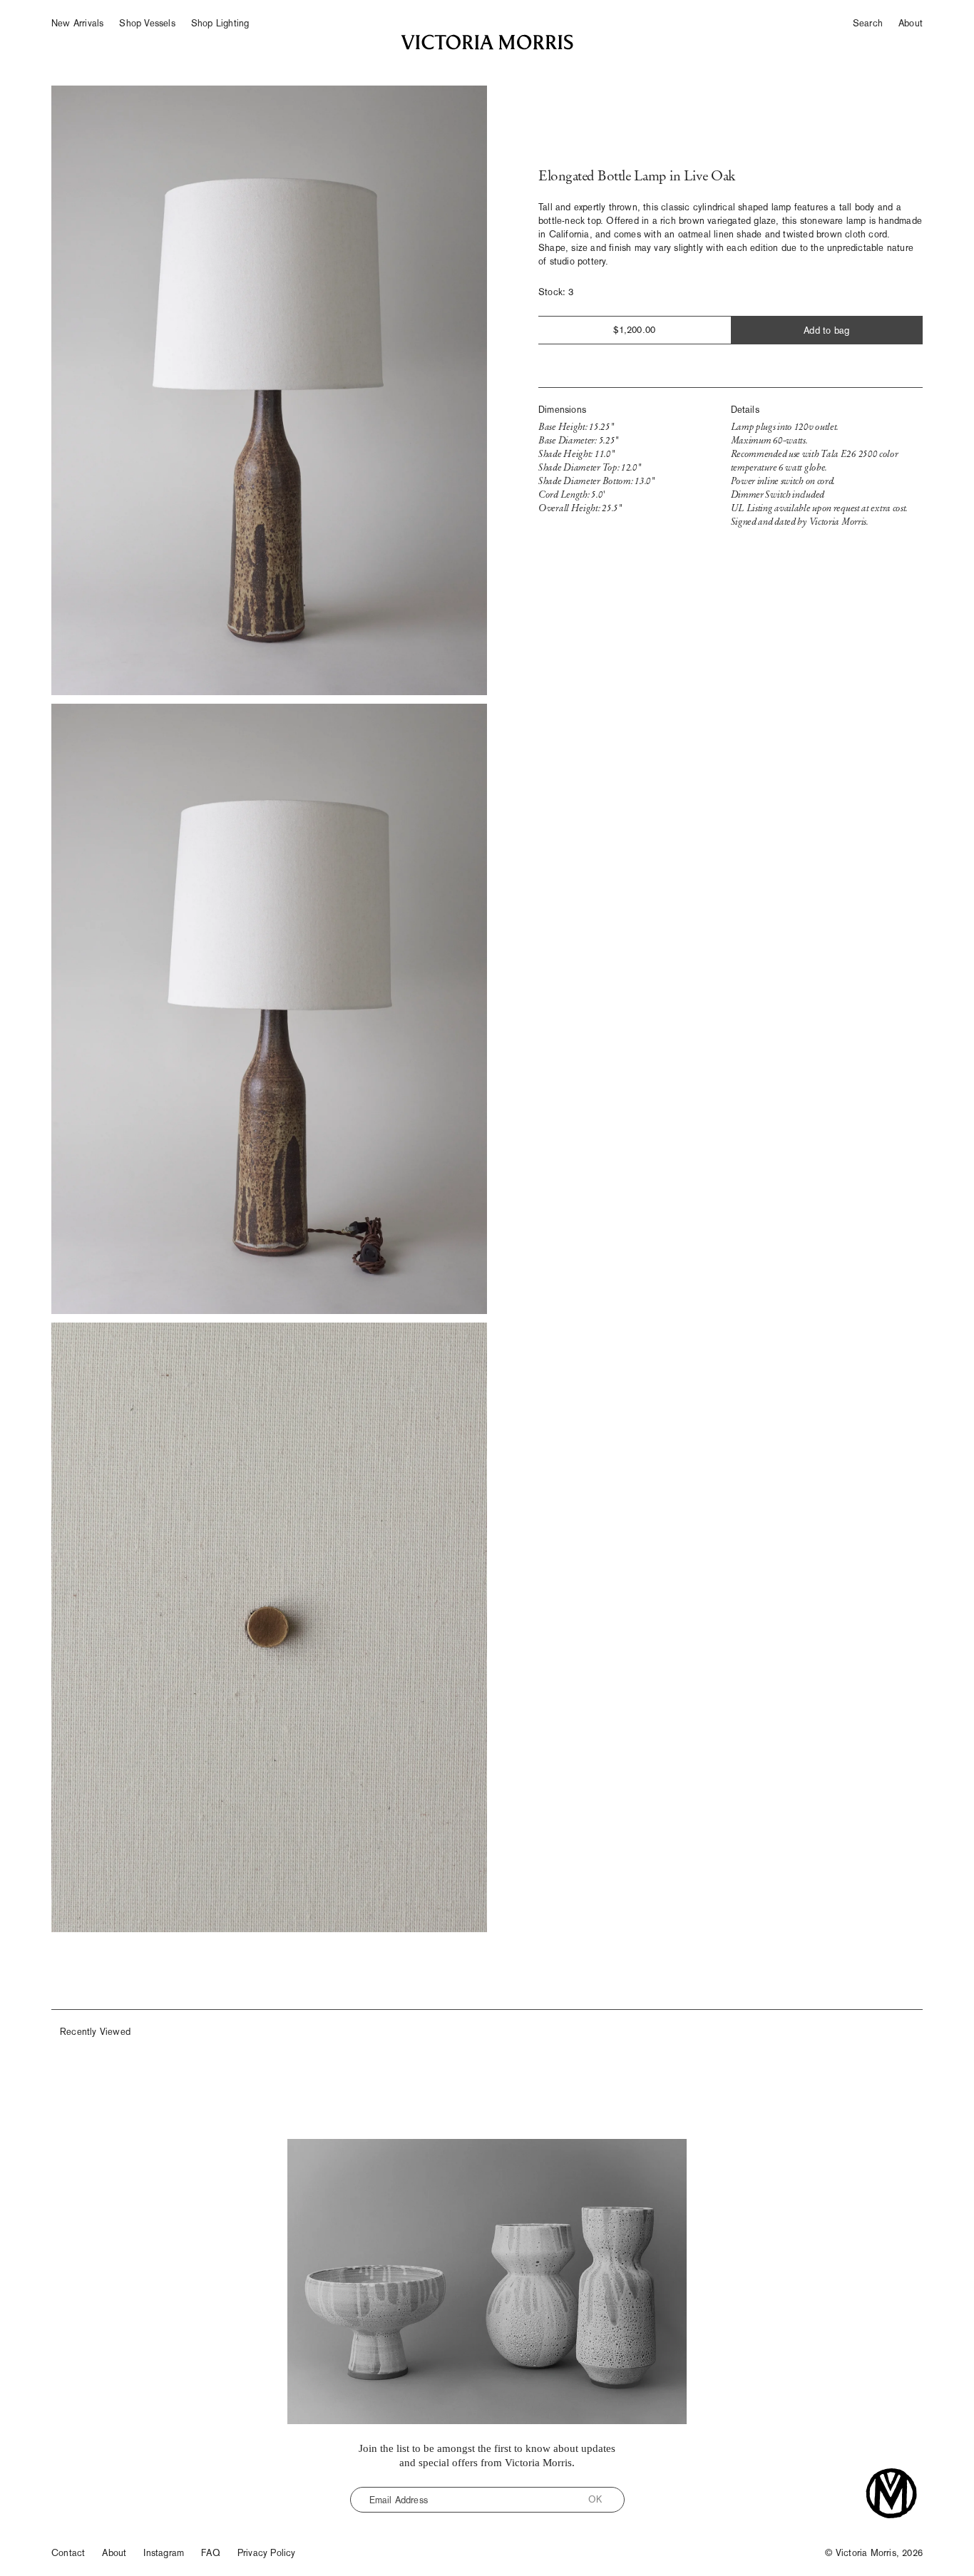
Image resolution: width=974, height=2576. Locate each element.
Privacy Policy (267, 2553)
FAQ (211, 2553)
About (911, 23)
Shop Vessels (147, 23)
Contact (68, 2553)
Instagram (164, 2553)
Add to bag (826, 330)
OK (595, 2499)
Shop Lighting (220, 23)
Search (868, 23)
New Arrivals (77, 23)
